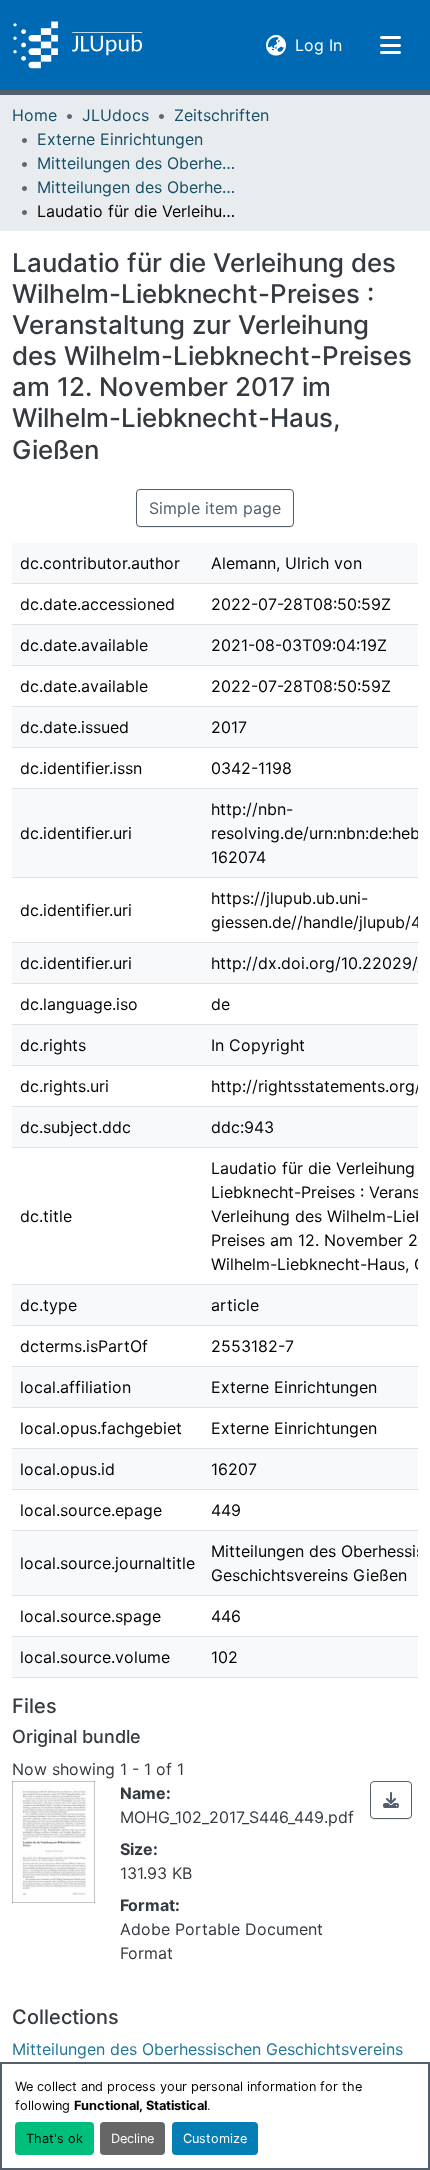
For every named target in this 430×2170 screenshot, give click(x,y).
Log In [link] (318, 44)
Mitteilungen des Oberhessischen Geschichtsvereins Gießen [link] (137, 163)
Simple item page (215, 508)
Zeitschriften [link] (221, 115)
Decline (132, 2138)
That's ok (54, 2138)
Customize (215, 2138)
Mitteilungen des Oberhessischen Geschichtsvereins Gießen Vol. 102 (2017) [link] (137, 187)
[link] (391, 1800)
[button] (77, 45)
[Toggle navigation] (390, 45)
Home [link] (34, 115)
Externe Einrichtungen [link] (120, 139)
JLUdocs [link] (115, 115)
